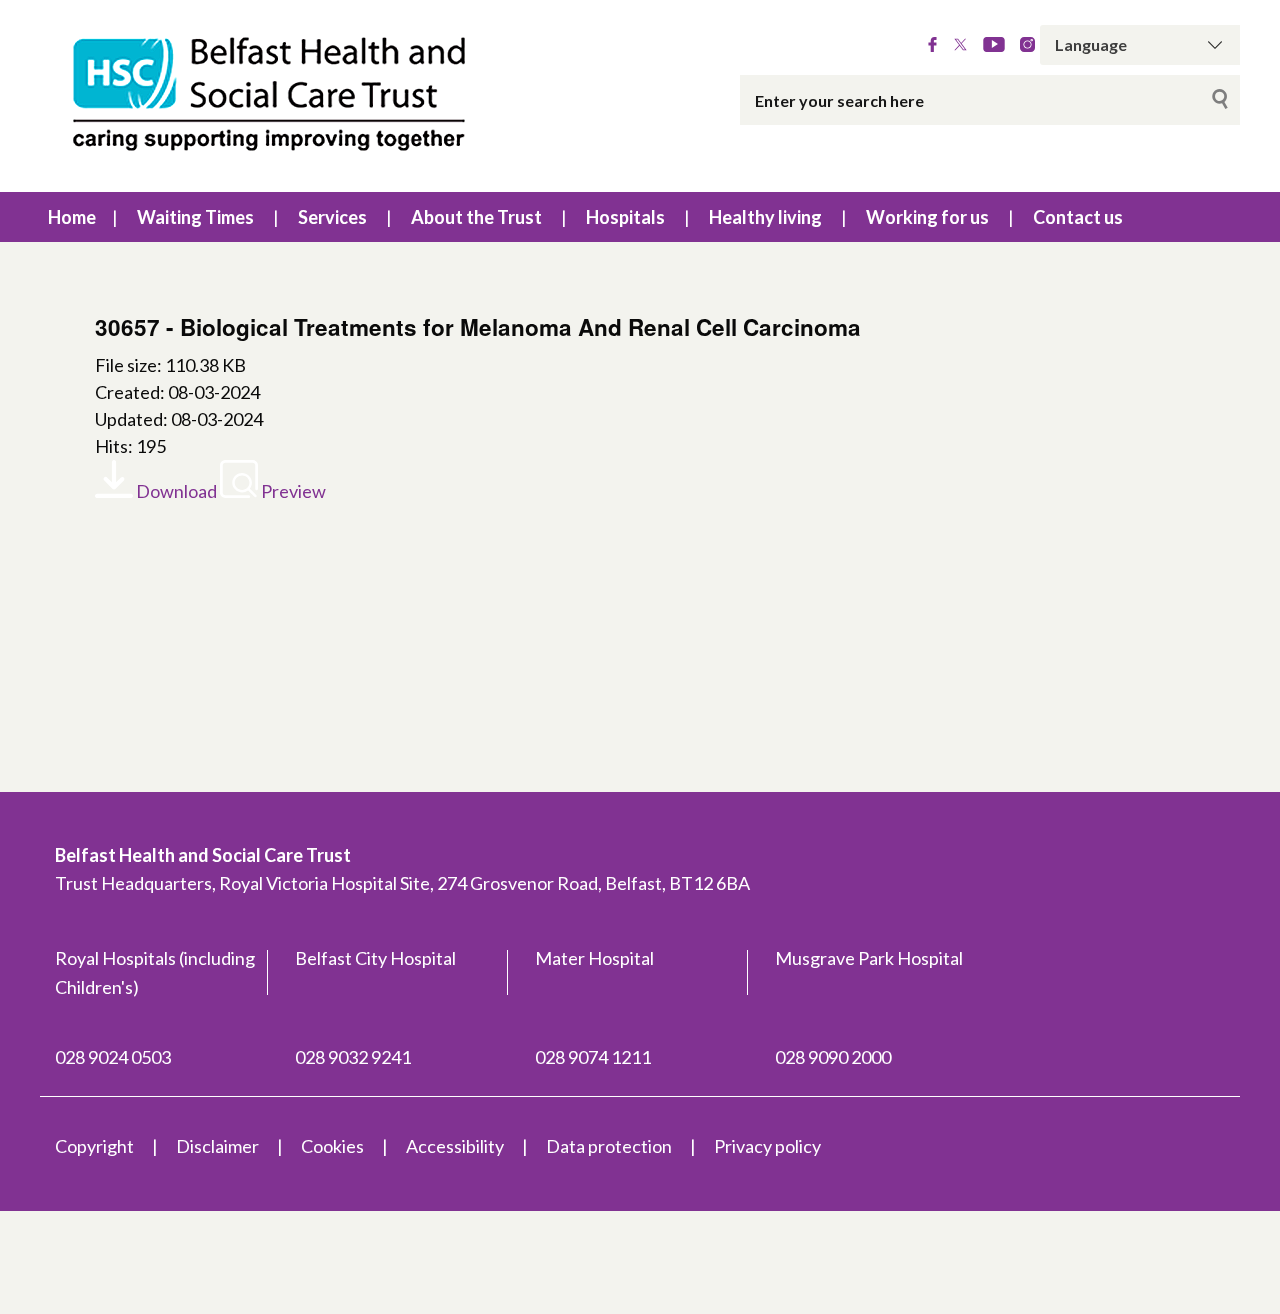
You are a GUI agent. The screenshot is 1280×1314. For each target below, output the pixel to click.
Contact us (1078, 217)
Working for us (927, 217)
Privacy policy (767, 1146)
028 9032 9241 (353, 1057)
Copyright (94, 1146)
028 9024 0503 (113, 1057)
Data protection (609, 1146)
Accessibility (455, 1146)
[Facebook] (932, 45)
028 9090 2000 (833, 1057)
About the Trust (476, 217)
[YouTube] (994, 45)
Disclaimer (217, 1146)
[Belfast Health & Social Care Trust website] (290, 96)
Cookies (332, 1146)
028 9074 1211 (593, 1057)
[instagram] (1027, 45)
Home (72, 217)
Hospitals (625, 217)
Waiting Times (195, 217)
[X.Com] (960, 45)
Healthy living (765, 217)
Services (332, 217)
